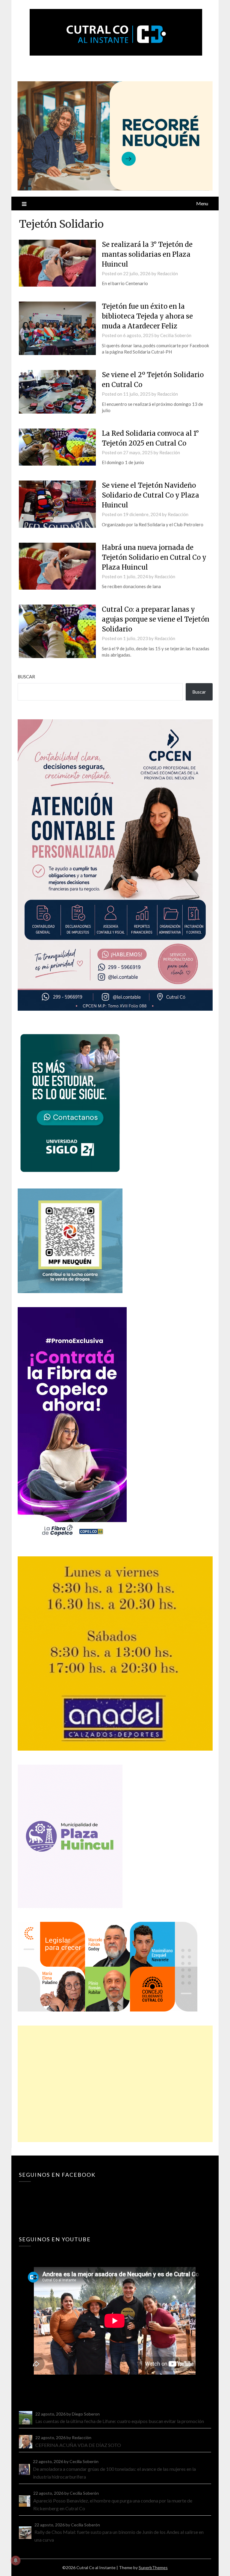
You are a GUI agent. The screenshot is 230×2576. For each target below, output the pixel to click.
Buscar (26, 677)
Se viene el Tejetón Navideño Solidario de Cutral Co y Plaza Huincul (150, 495)
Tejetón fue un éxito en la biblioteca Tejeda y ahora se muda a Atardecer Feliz (147, 316)
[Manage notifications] (16, 2560)
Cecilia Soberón (176, 335)
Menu (202, 203)
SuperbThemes (153, 2567)
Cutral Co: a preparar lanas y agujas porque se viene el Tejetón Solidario (156, 619)
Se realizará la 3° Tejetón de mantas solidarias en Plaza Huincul (147, 254)
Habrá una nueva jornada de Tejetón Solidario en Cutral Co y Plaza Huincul (154, 557)
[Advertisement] (115, 2084)
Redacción (168, 273)
